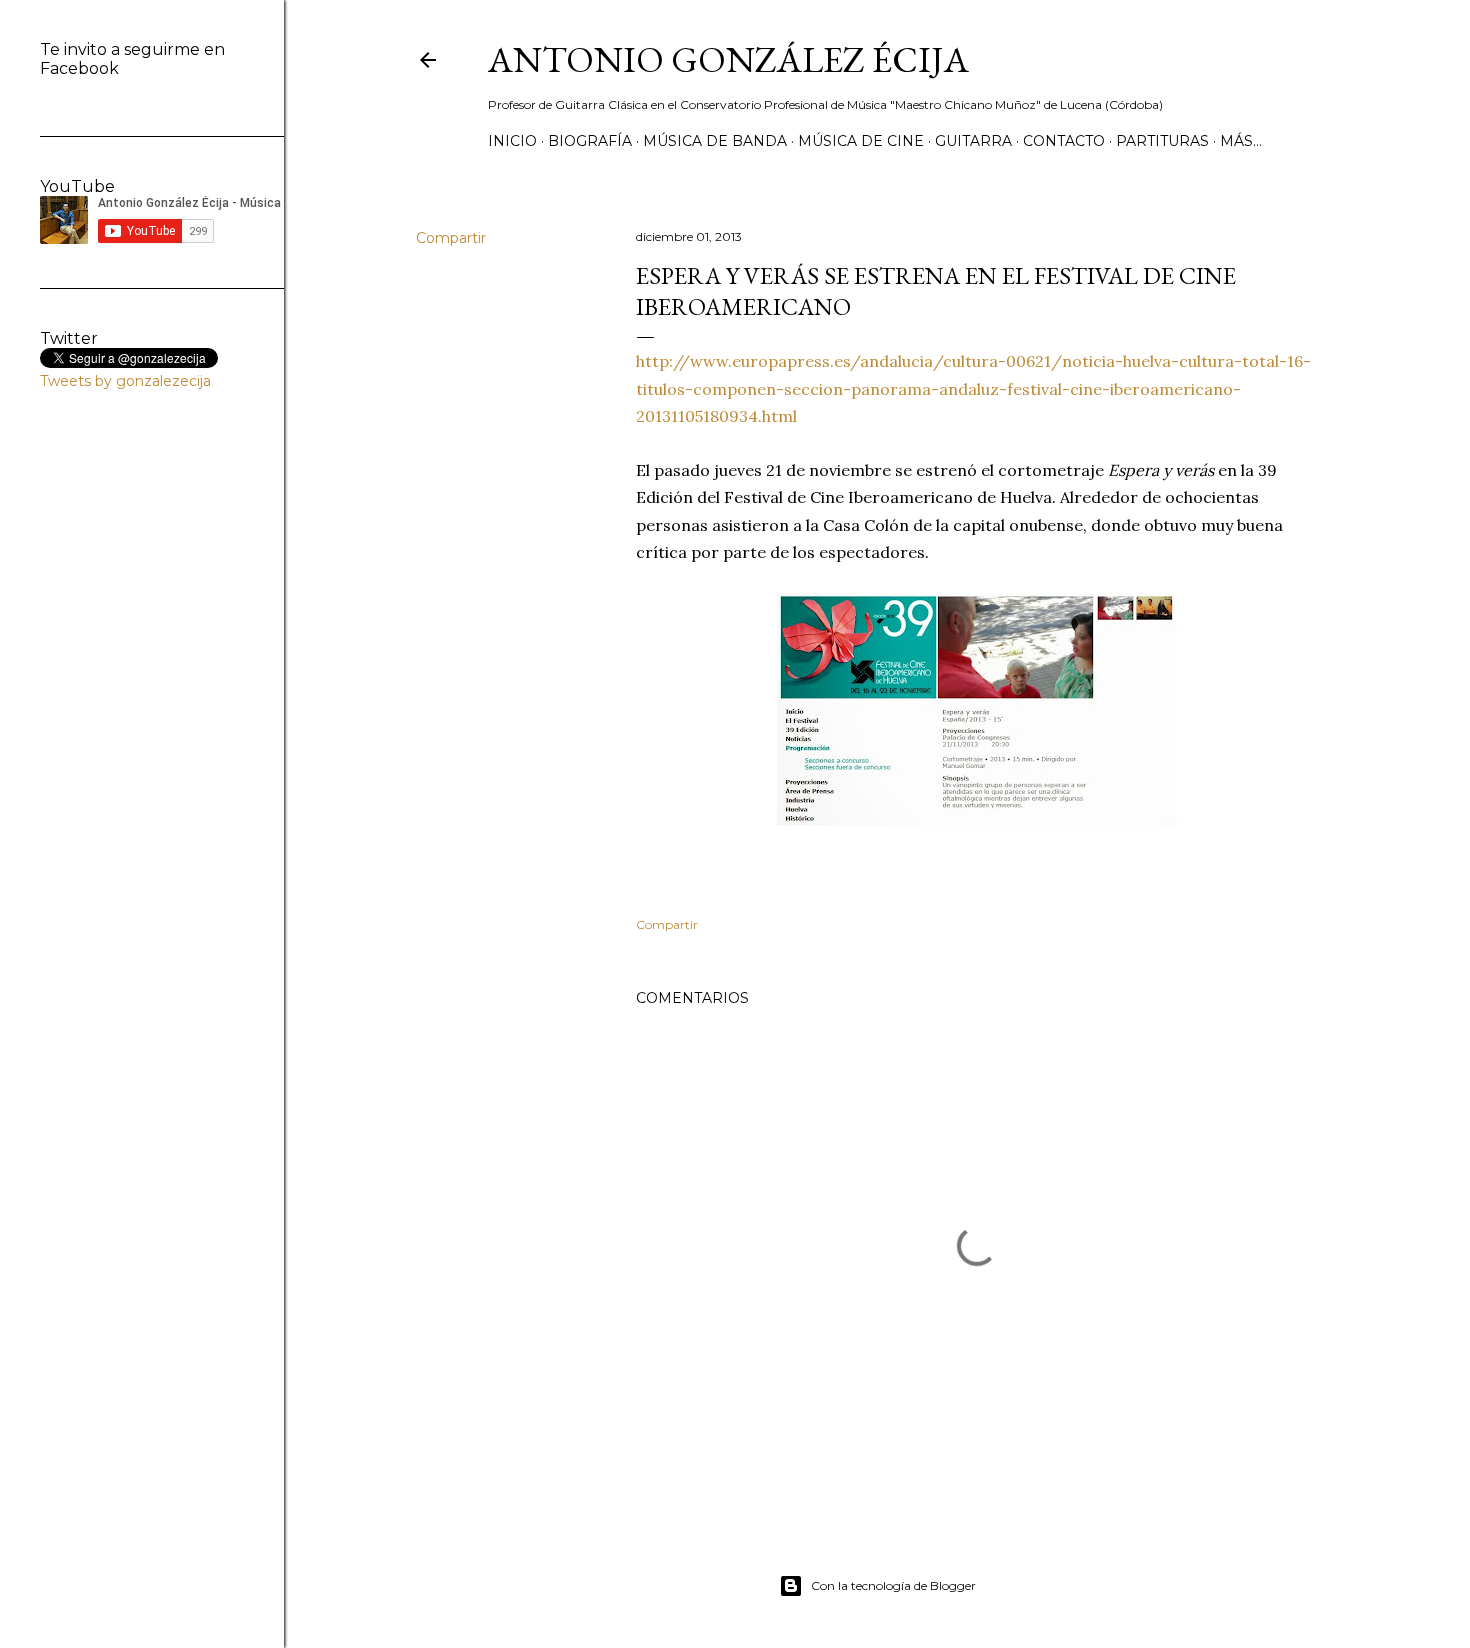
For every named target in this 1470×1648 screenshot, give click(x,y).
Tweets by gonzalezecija (125, 381)
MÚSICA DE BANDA (715, 141)
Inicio (512, 141)
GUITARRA (973, 141)
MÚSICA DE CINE (861, 141)
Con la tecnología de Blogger (893, 1585)
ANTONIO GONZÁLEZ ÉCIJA (728, 59)
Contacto (1064, 141)
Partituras (1162, 141)
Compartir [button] (451, 238)
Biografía (590, 141)
